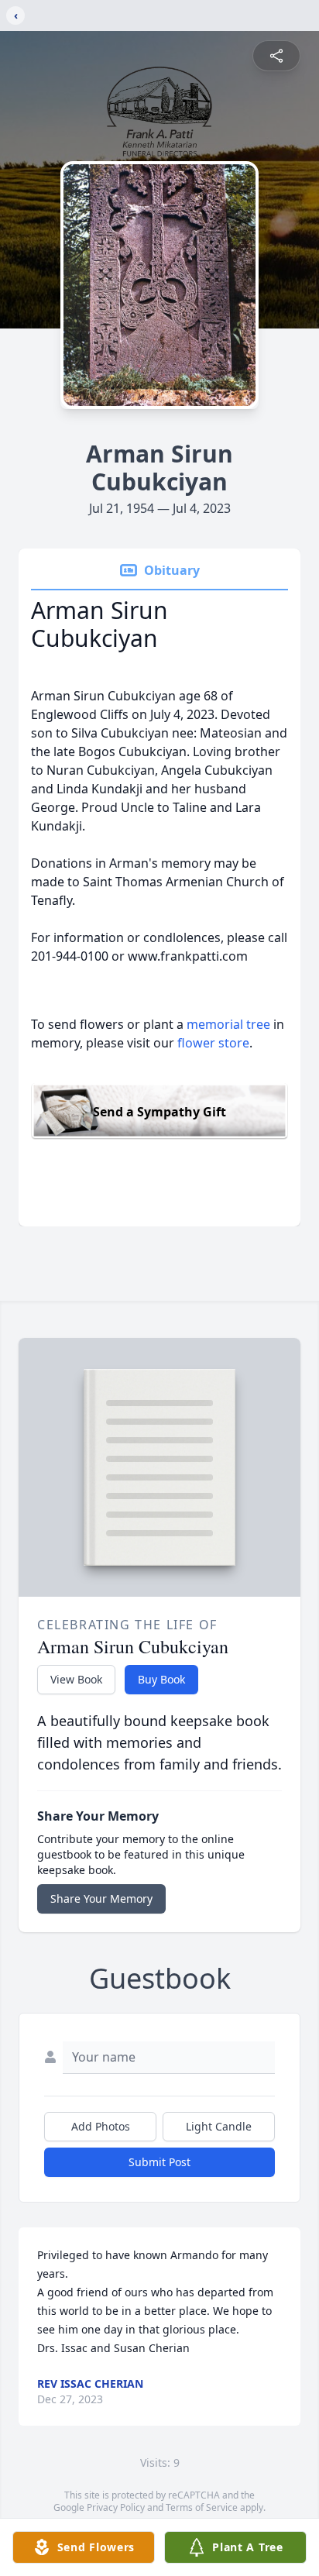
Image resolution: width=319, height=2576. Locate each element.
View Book (76, 1679)
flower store (213, 1043)
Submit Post (159, 2162)
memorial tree (228, 1024)
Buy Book (161, 1679)
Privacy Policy (116, 2507)
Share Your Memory (101, 1898)
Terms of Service (202, 2507)
